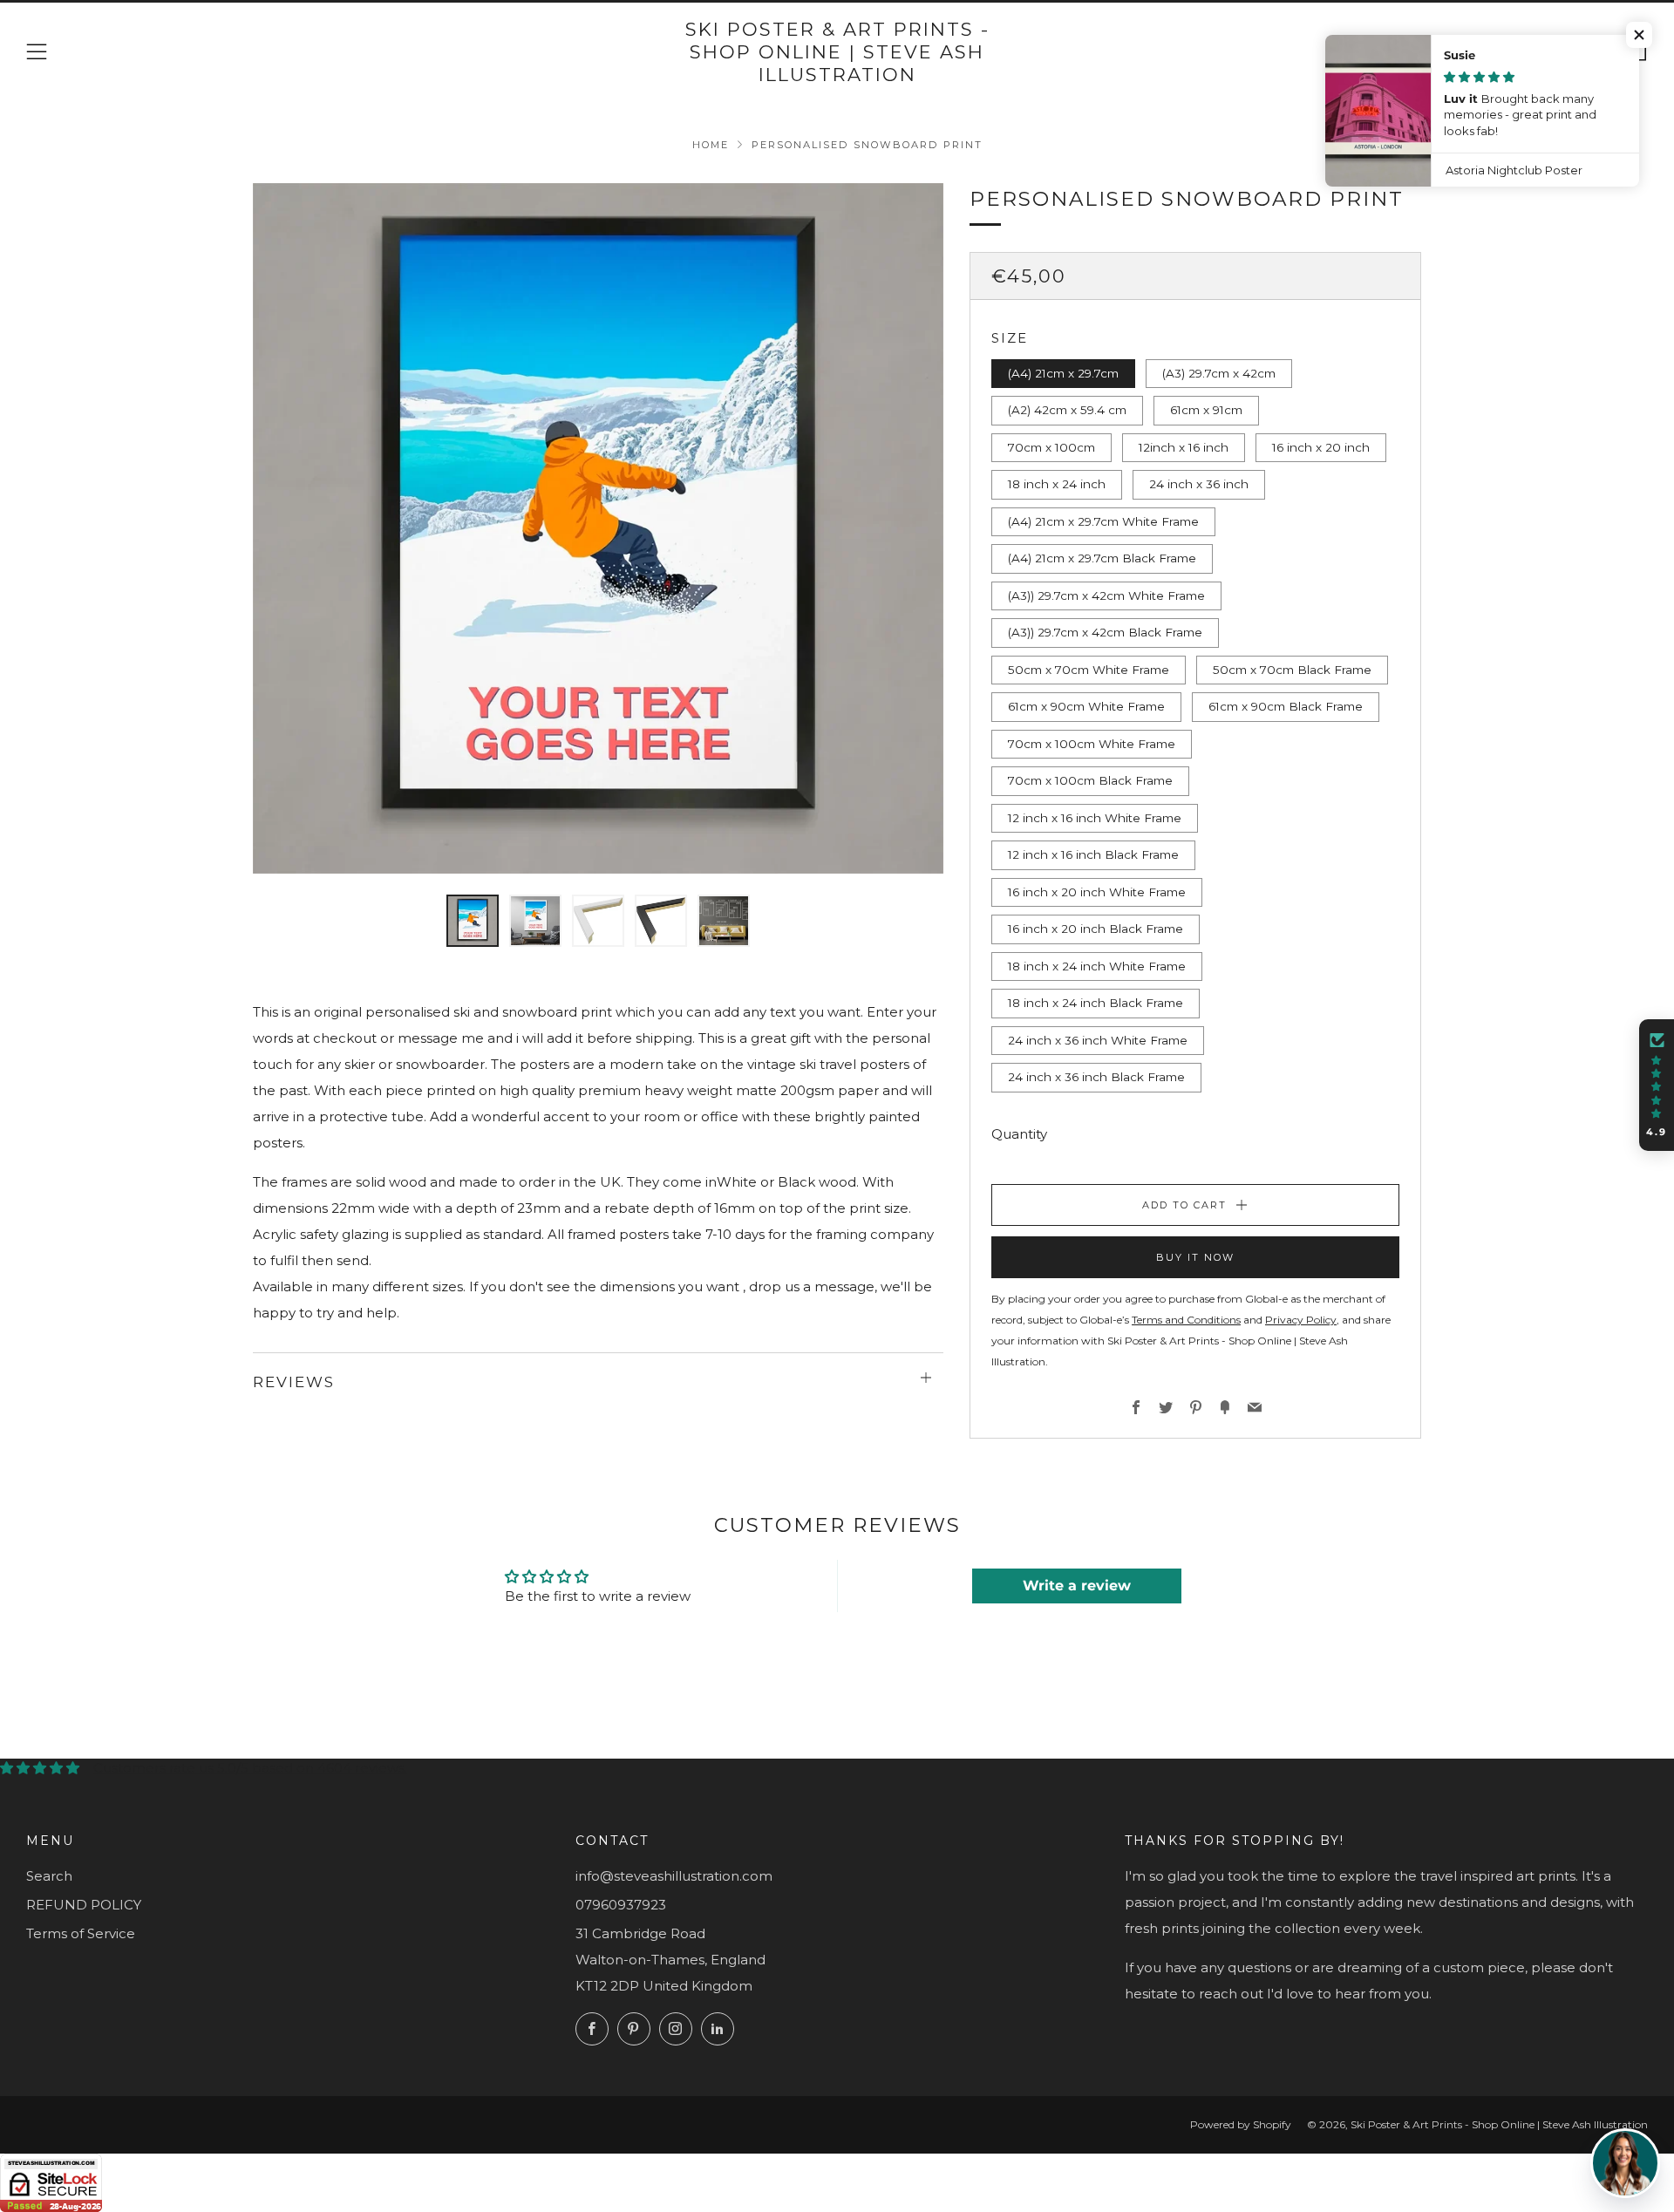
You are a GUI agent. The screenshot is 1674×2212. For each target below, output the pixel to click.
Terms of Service (81, 1933)
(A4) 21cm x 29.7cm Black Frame (1102, 558)
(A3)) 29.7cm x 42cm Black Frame (1105, 632)
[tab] (473, 921)
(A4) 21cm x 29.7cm (1063, 373)
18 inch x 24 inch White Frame (1097, 966)
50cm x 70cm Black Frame (1292, 670)
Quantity (1019, 1134)
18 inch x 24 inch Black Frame (1096, 1003)
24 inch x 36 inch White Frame (1098, 1040)
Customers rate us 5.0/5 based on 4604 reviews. (250, 1768)
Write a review (1077, 1586)
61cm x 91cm (1206, 410)
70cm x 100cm (1051, 447)
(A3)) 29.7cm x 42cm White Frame (1106, 596)
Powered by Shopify (1241, 2124)
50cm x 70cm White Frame (1089, 670)
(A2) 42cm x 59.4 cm (1067, 410)
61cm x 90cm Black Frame (1286, 706)
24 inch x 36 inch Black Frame (1096, 1077)
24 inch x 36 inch (1199, 484)
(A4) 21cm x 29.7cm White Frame (1103, 521)
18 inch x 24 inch (1057, 484)
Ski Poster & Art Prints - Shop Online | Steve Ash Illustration (837, 52)
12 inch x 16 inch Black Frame (1093, 854)
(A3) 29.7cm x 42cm (1219, 373)
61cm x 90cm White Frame (1086, 706)
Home (711, 145)
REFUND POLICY (84, 1905)
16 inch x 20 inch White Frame (1097, 892)
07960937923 (621, 1905)
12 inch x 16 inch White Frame (1095, 818)
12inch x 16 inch (1184, 447)
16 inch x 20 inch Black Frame (1096, 929)
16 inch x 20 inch (1321, 447)
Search (49, 1876)
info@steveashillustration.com (674, 1876)
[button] (1639, 35)
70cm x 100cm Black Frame (1090, 780)
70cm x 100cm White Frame (1092, 744)
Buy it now (1195, 1257)
